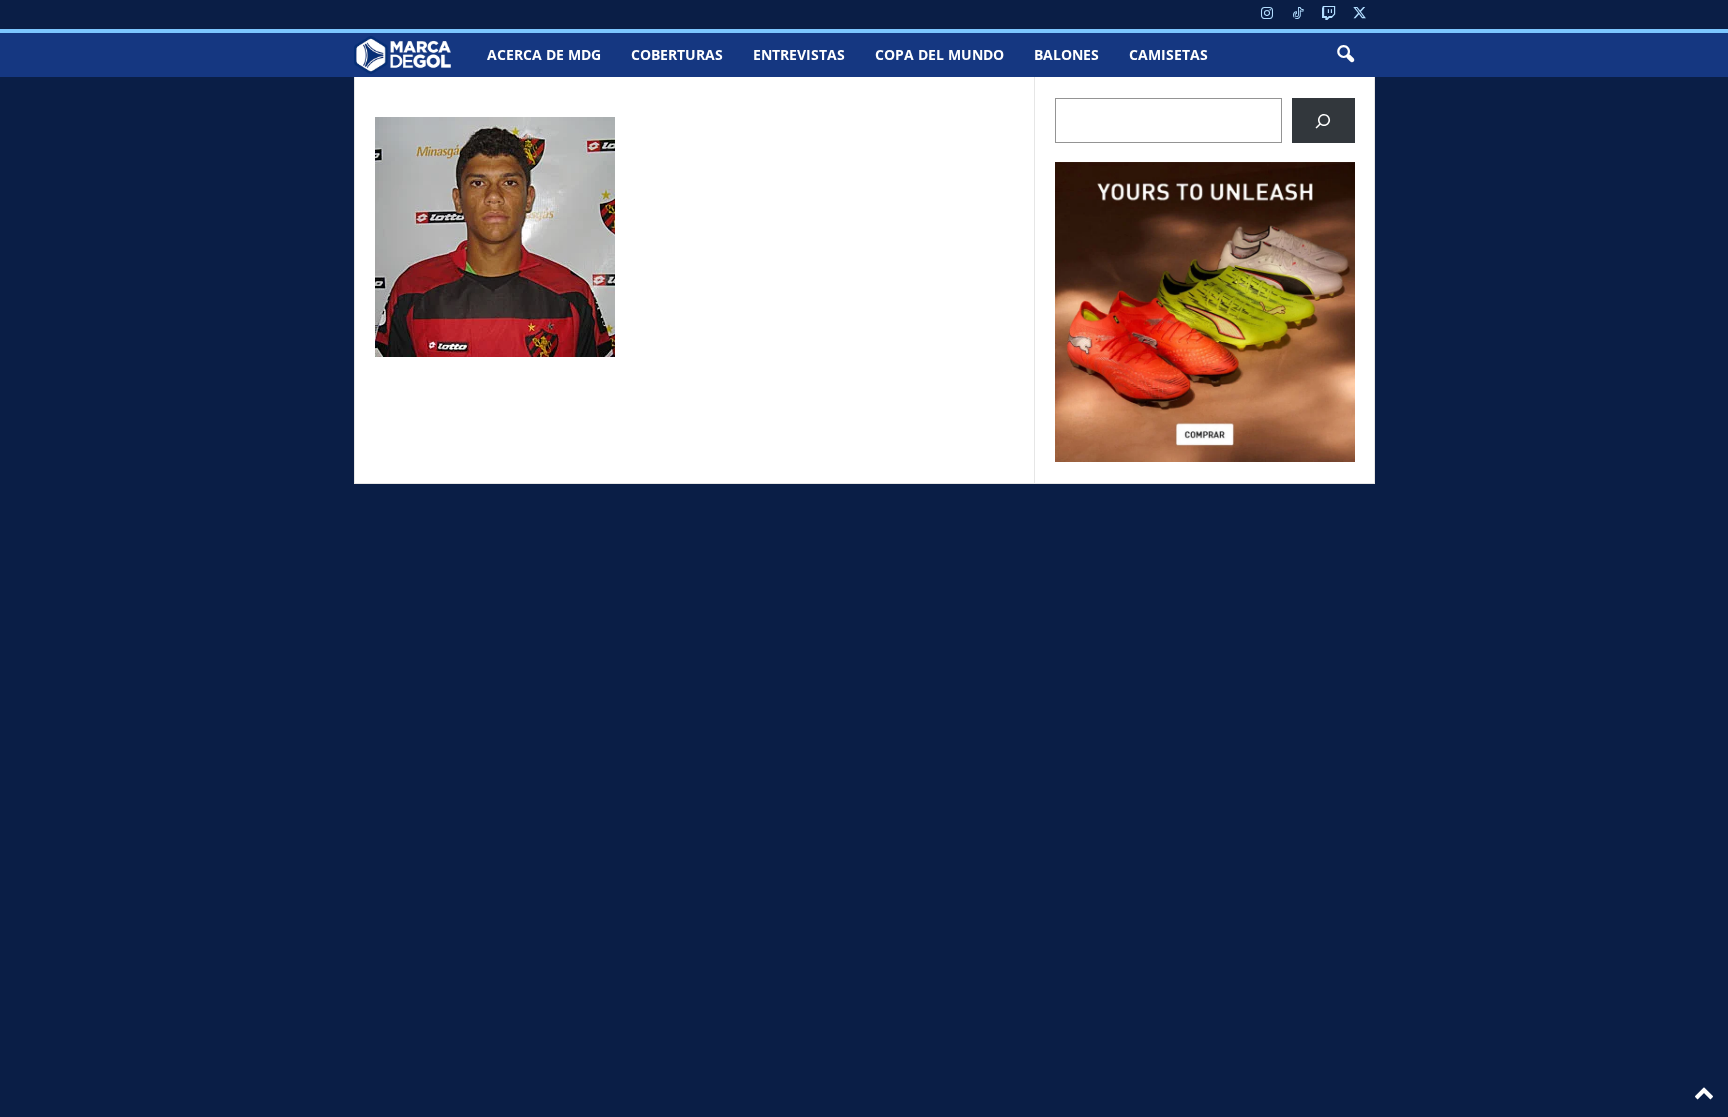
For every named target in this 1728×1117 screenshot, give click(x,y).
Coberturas (677, 54)
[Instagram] (1267, 14)
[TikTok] (1298, 14)
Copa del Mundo (939, 54)
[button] (1345, 55)
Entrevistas (799, 54)
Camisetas (1168, 54)
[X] (1360, 14)
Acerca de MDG (544, 54)
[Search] (1323, 120)
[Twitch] (1329, 14)
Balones (1066, 54)
